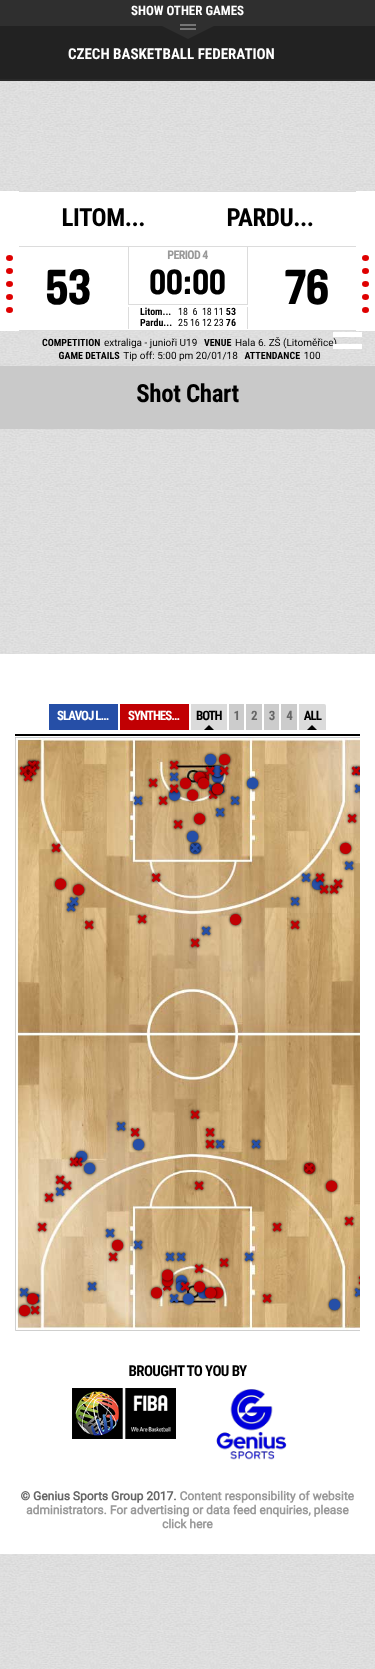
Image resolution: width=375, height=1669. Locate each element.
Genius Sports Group (251, 1424)
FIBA (124, 1424)
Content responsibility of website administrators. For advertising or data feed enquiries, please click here (190, 1510)
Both (209, 716)
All (312, 716)
